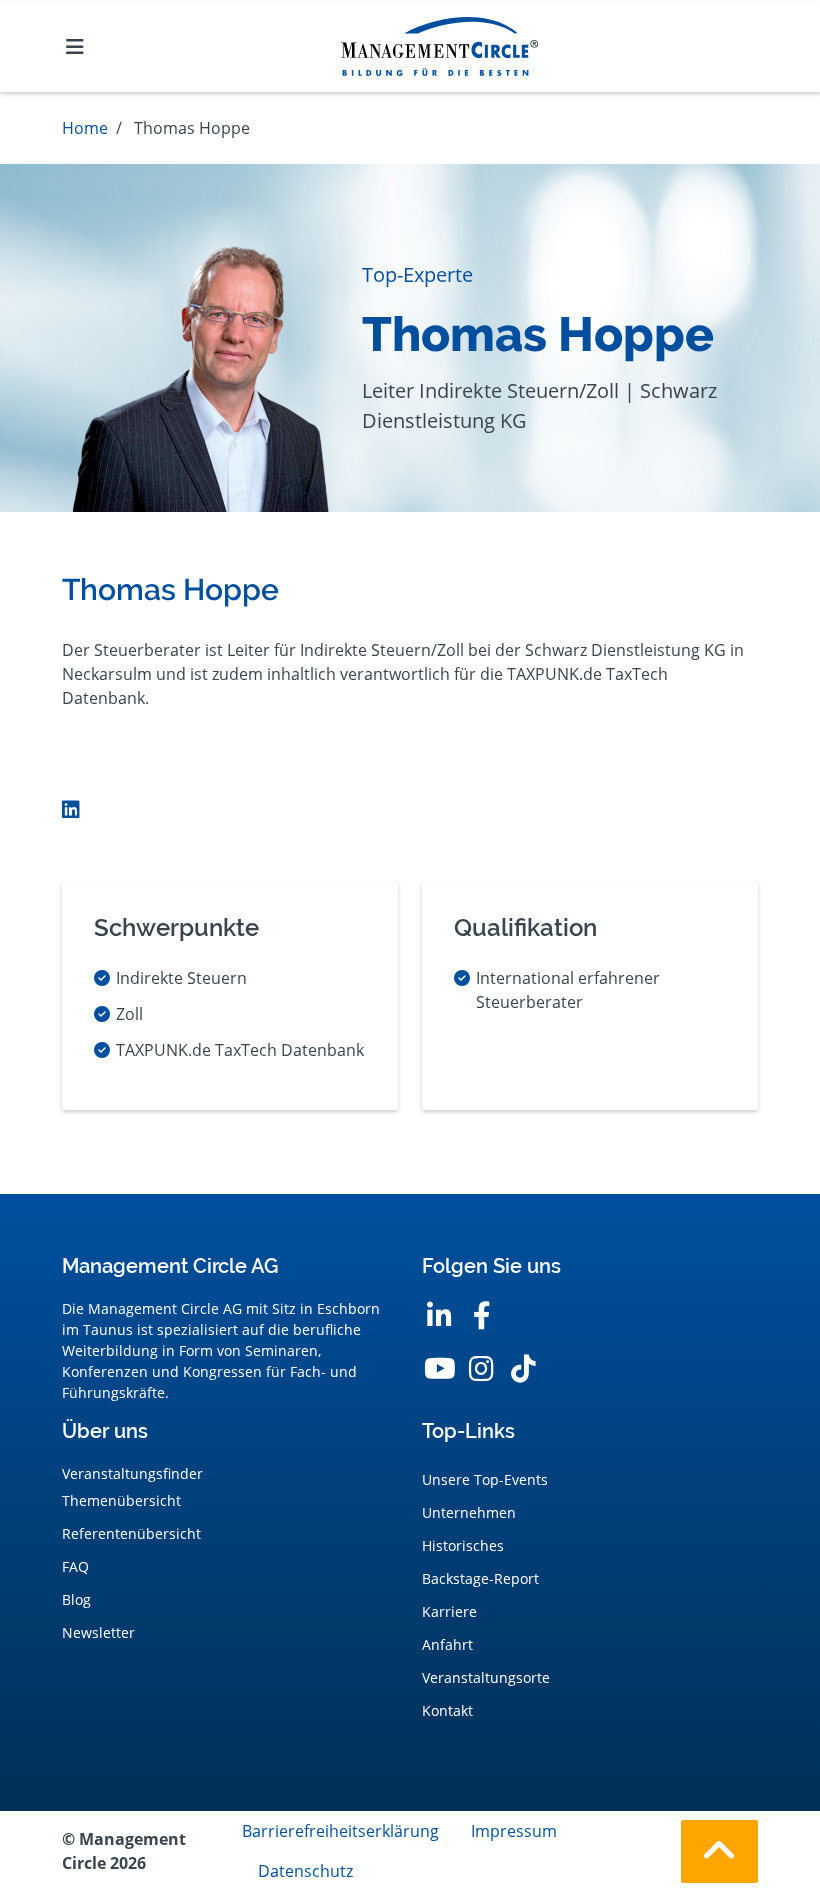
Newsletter (98, 1632)
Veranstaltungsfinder (132, 1473)
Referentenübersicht (131, 1533)
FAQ (75, 1566)
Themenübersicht (121, 1500)
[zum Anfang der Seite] (719, 1851)
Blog (76, 1599)
